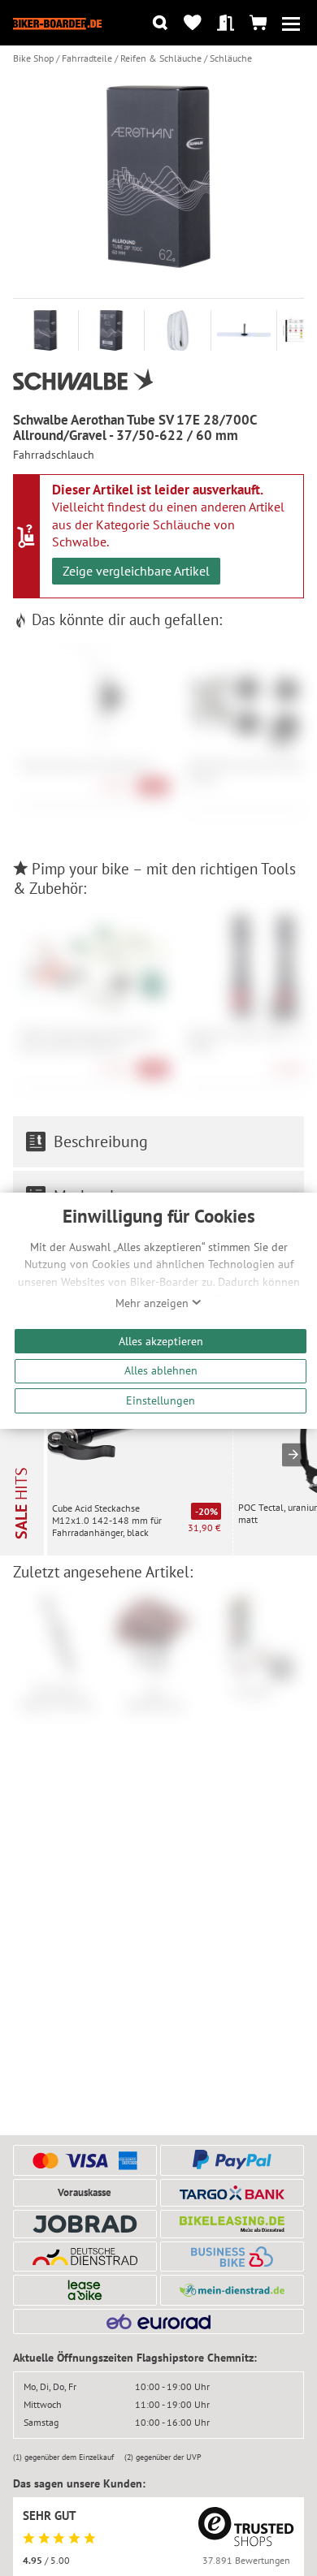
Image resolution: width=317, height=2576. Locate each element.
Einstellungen (161, 1400)
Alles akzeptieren (161, 1341)
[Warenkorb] (258, 23)
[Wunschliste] (192, 23)
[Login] (226, 23)
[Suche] (160, 23)
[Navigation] (291, 23)
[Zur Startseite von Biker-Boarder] (57, 23)
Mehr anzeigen (154, 1303)
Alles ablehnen (161, 1370)
